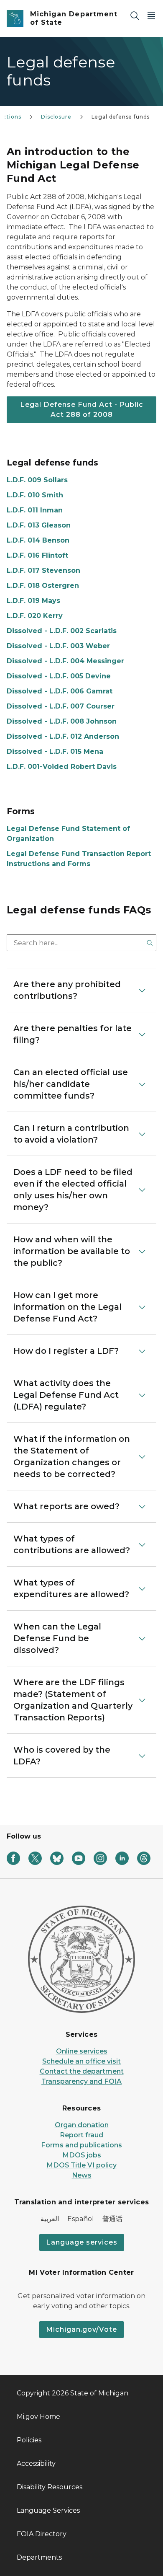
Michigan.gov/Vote (81, 2329)
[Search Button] (150, 943)
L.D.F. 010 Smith (35, 495)
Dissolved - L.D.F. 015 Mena (55, 751)
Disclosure (56, 117)
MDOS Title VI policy (81, 2165)
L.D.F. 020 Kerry (35, 616)
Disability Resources (50, 2487)
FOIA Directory (42, 2534)
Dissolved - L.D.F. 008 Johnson (62, 721)
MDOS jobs (82, 2155)
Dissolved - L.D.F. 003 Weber (58, 646)
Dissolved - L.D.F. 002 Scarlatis (62, 631)
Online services (82, 2051)
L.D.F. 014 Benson (38, 540)
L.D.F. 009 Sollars (37, 480)
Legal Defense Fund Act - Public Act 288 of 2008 (82, 410)
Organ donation (82, 2125)
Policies (29, 2440)
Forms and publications (81, 2145)
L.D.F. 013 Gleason (39, 525)
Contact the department (82, 2071)
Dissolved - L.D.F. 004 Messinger (65, 661)
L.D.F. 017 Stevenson (43, 570)
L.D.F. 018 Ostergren (43, 586)
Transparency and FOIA (81, 2081)
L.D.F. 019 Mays (33, 601)
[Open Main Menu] (151, 15)
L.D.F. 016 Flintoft (37, 555)
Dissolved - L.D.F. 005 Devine (59, 676)
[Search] (135, 15)
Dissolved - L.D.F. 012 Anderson (63, 736)
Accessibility (36, 2463)
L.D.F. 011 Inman (35, 510)
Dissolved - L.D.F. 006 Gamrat (60, 691)
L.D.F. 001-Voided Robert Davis (62, 767)
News (82, 2175)
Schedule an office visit (81, 2061)
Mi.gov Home (38, 2417)
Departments (39, 2557)
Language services (82, 2242)
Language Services (48, 2510)
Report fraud (81, 2135)
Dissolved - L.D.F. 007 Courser (61, 706)
